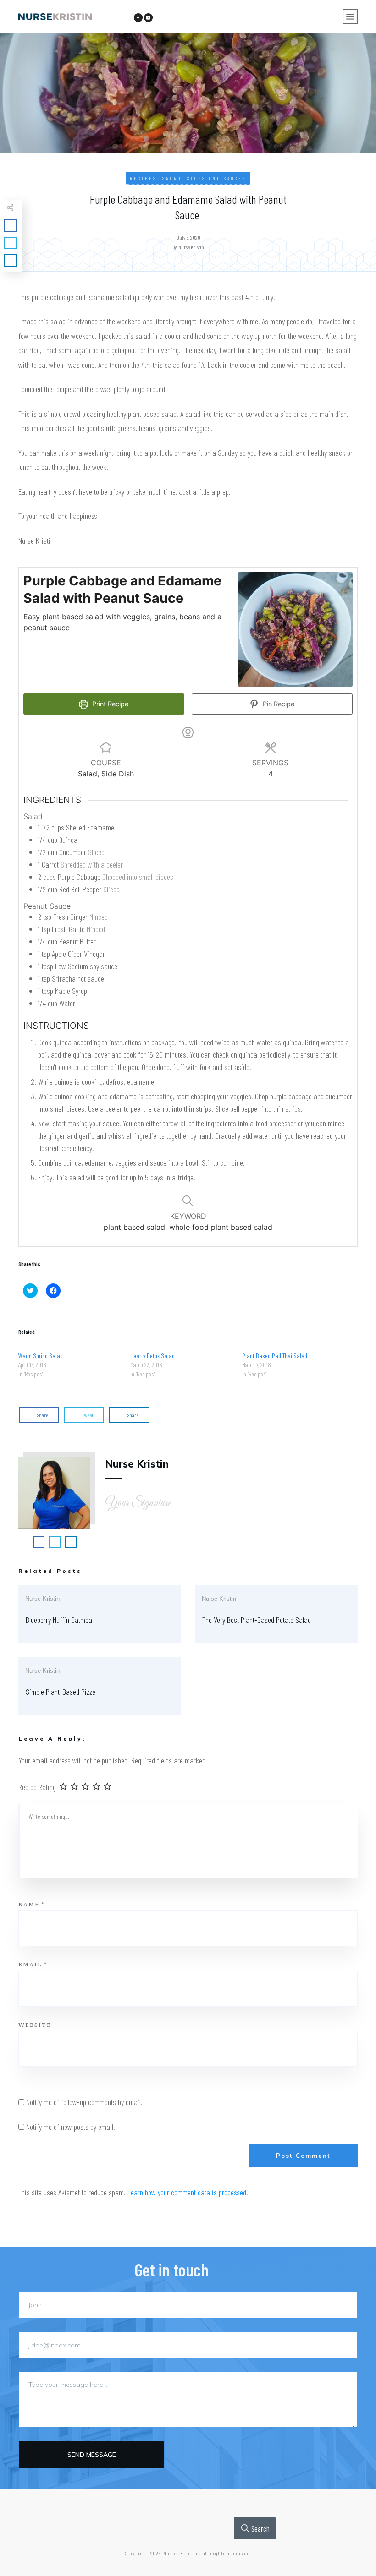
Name (31, 1904)
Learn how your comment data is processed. (188, 2192)
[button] (295, 629)
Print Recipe (109, 704)
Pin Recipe (278, 704)
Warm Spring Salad (41, 1356)
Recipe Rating (37, 1787)
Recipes (143, 178)
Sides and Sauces (217, 178)
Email (33, 1964)
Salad (172, 178)
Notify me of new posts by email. (71, 2127)
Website (35, 2025)
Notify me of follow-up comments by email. (84, 2102)
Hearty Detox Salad (152, 1356)
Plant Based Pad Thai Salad (275, 1356)
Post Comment (303, 2156)
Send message (92, 2455)
